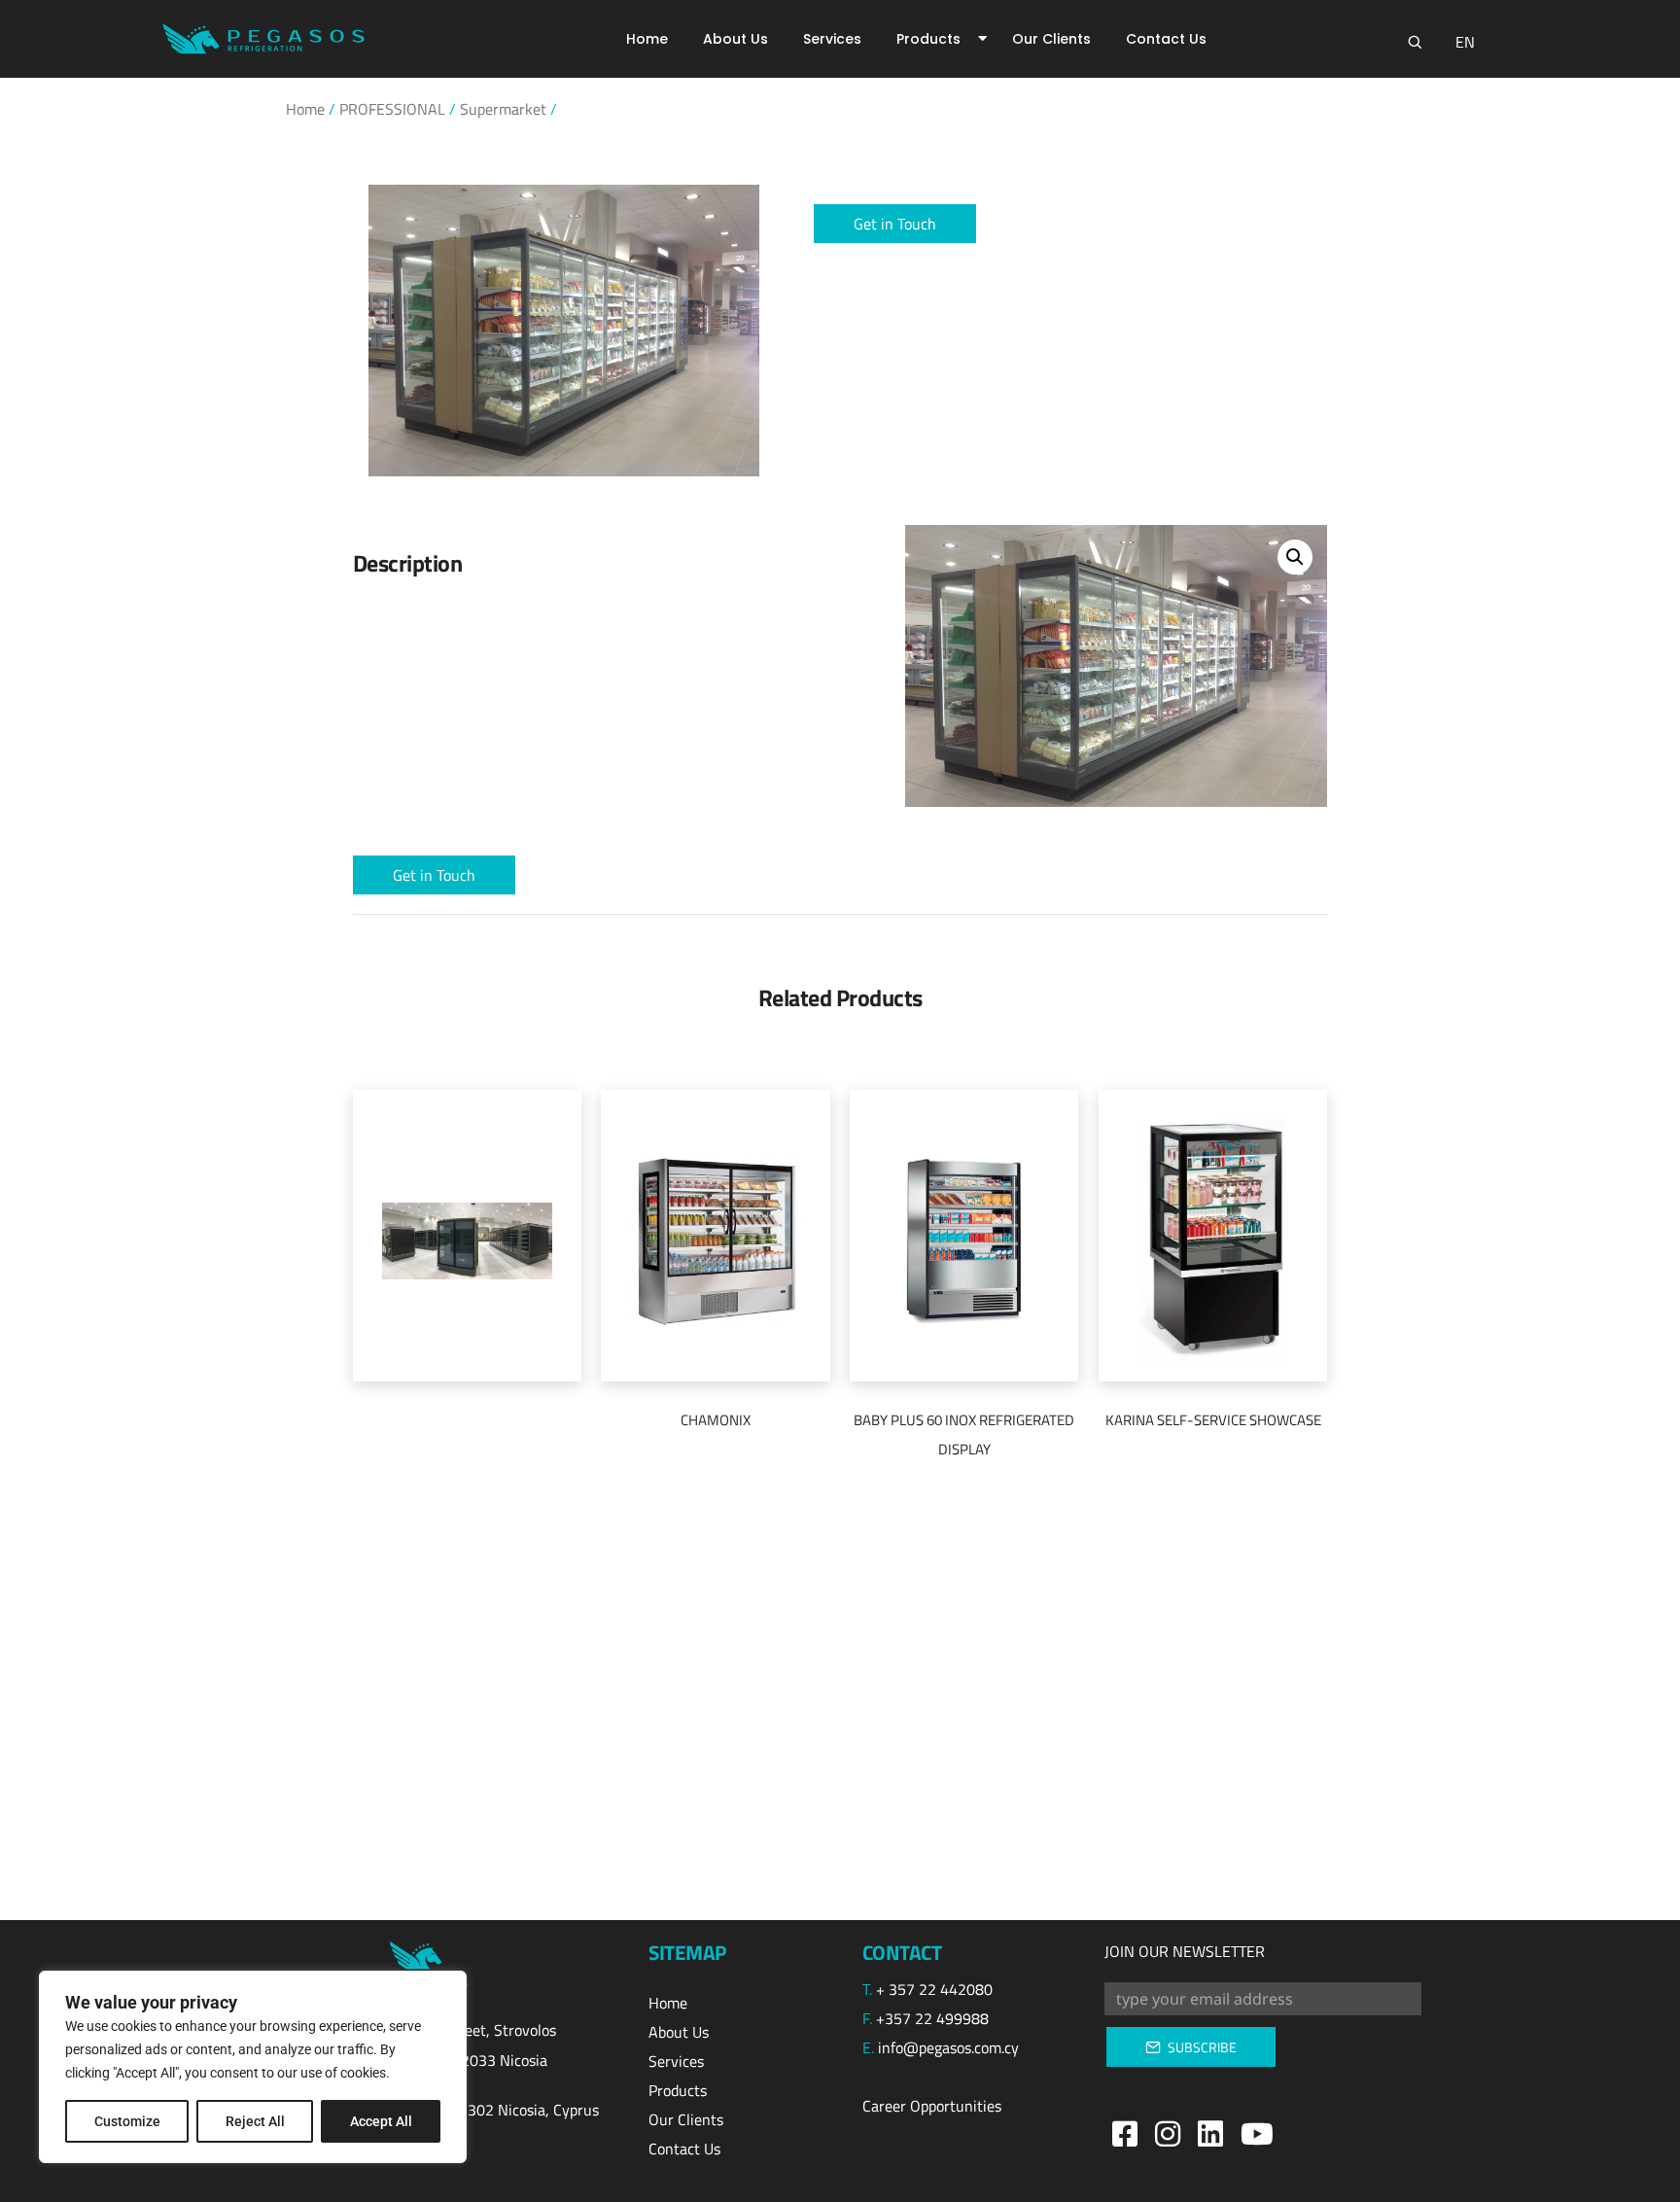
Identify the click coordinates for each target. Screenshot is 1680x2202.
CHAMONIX (716, 1420)
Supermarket (503, 109)
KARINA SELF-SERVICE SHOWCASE (1213, 1420)
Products (928, 39)
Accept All (381, 2121)
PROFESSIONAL (392, 109)
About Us (735, 39)
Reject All (255, 2121)
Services (832, 39)
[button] (895, 224)
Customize (127, 2121)
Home (647, 39)
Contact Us (1166, 39)
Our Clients (1051, 39)
